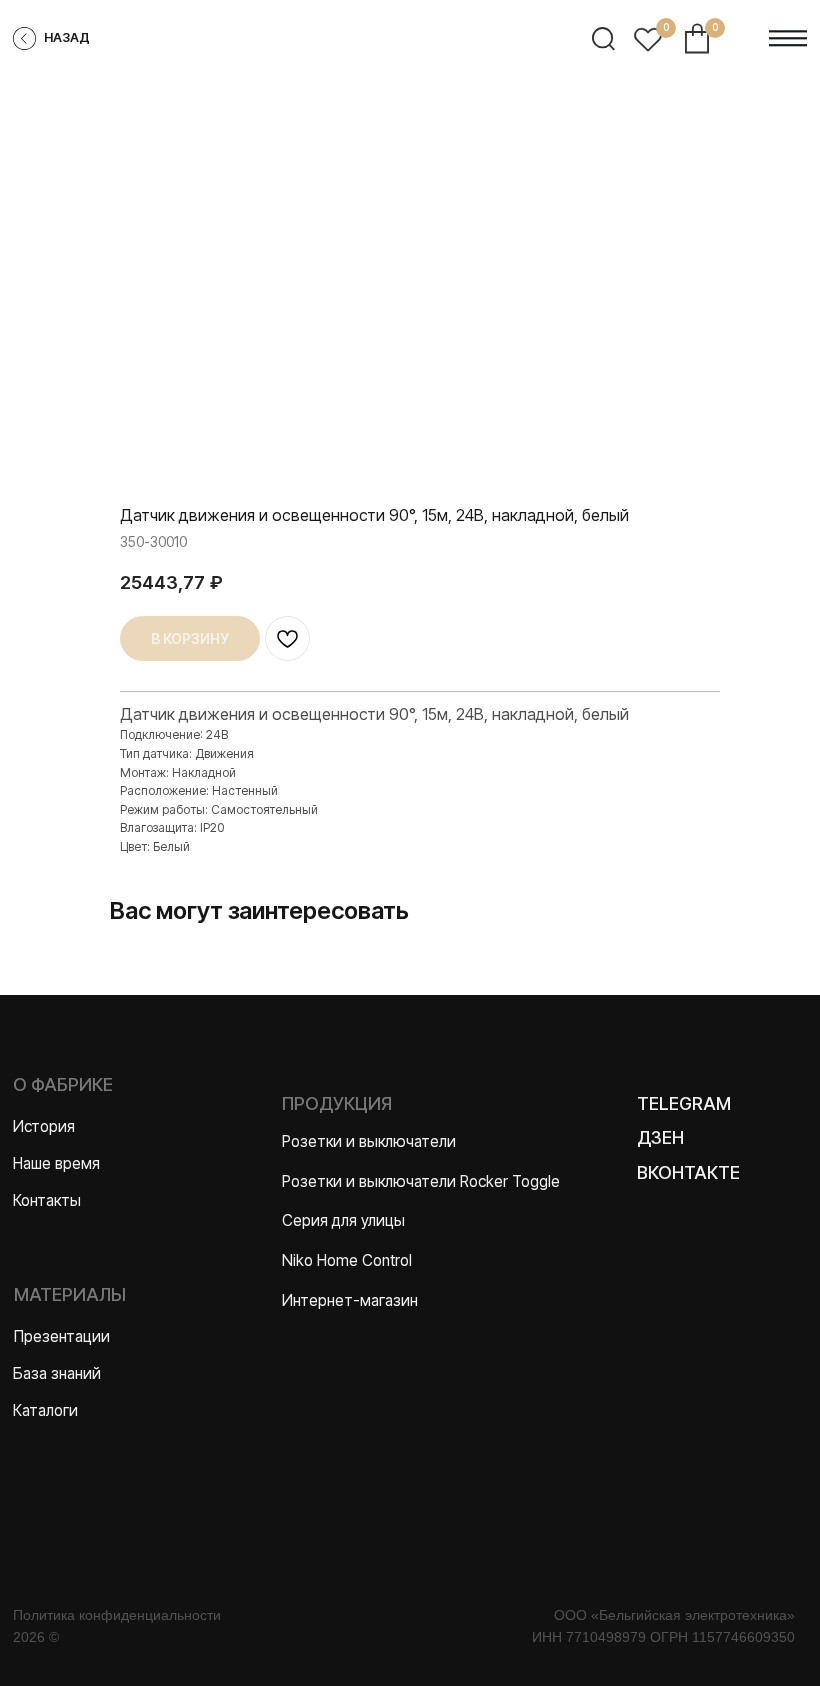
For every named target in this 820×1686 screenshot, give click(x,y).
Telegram (684, 1103)
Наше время (56, 1163)
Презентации (62, 1336)
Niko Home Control (347, 1260)
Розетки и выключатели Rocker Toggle (421, 1181)
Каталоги (45, 1410)
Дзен (660, 1137)
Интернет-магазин (350, 1300)
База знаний (57, 1373)
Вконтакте (688, 1172)
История (44, 1126)
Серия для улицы (343, 1220)
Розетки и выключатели (369, 1141)
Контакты (47, 1200)
